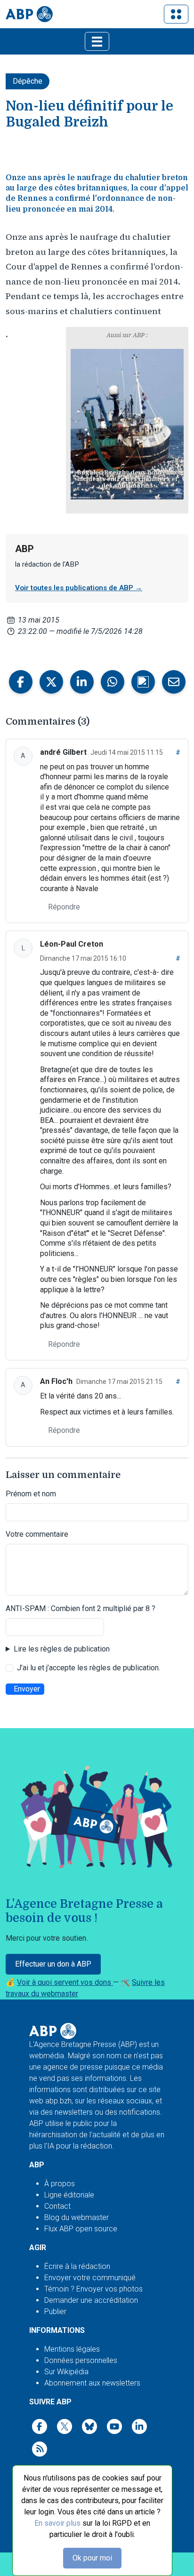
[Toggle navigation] (176, 14)
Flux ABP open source (81, 2229)
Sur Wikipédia (66, 2372)
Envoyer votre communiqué (90, 2278)
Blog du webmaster (77, 2217)
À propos (60, 2184)
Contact (57, 2206)
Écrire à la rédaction (77, 2266)
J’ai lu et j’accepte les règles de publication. (89, 1668)
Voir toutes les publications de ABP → (79, 588)
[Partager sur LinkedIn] (82, 682)
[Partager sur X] (51, 682)
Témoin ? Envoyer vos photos (93, 2289)
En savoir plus (57, 2523)
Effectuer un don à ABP (53, 1964)
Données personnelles (81, 2360)
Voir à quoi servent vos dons (65, 1982)
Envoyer (27, 1689)
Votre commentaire (37, 1534)
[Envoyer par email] (174, 682)
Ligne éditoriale (69, 2195)
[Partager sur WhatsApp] (113, 682)
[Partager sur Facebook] (21, 682)
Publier (55, 2311)
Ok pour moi (92, 2558)
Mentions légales (72, 2349)
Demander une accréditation (91, 2300)
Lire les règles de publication (62, 1649)
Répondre (64, 907)
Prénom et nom (31, 1494)
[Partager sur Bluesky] (143, 682)
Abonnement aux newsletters (92, 2383)
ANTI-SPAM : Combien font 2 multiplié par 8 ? (81, 1608)
